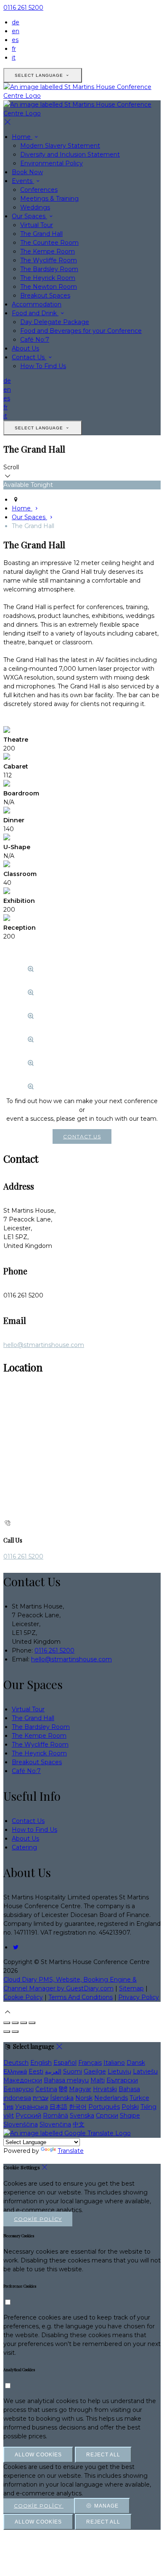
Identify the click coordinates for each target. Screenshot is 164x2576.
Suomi (73, 2071)
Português (104, 2107)
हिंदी (63, 2089)
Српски (107, 2116)
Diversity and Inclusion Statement (70, 154)
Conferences (39, 190)
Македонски (23, 2080)
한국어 (78, 2107)
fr (14, 49)
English (41, 2063)
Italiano (114, 2063)
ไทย (8, 2107)
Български (122, 2080)
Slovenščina (21, 2124)
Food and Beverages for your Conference (81, 331)
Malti (98, 2080)
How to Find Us (34, 1830)
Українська (32, 2107)
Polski (130, 2107)
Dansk (136, 2063)
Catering (24, 1847)
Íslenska (62, 2098)
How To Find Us (43, 366)
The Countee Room (49, 243)
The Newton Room (49, 287)
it (14, 58)
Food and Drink (35, 313)
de (16, 22)
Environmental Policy (52, 163)
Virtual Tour (37, 225)
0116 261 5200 (23, 8)
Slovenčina (55, 2124)
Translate (71, 2151)
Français (90, 2063)
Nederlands (111, 2098)
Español (65, 2063)
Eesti (36, 2071)
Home (22, 137)
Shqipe (130, 2116)
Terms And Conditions (81, 1997)
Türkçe (139, 2098)
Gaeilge (95, 2071)
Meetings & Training (49, 199)
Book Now (27, 172)
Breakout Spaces (45, 296)
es (15, 40)
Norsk (84, 2098)
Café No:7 (35, 340)
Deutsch (16, 2063)
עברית (41, 2098)
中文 (79, 2124)
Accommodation (37, 304)
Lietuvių (119, 2071)
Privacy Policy (139, 1997)
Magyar (80, 2089)
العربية (53, 2071)
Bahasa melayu (66, 2080)
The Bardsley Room (49, 269)
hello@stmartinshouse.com (44, 1345)
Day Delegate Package (55, 322)
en (16, 31)
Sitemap (131, 1988)
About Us (25, 348)
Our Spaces (29, 216)
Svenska (82, 2116)
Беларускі (19, 2089)
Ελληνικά (15, 2071)
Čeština (46, 2089)
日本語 (58, 2107)
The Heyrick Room (48, 278)
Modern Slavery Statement (60, 146)
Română (56, 2116)
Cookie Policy (23, 1997)
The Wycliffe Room (49, 260)
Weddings (35, 207)
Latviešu (145, 2071)
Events (23, 181)
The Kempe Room (48, 251)
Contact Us (29, 357)
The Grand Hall (41, 234)
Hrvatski (105, 2089)
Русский (28, 2116)
